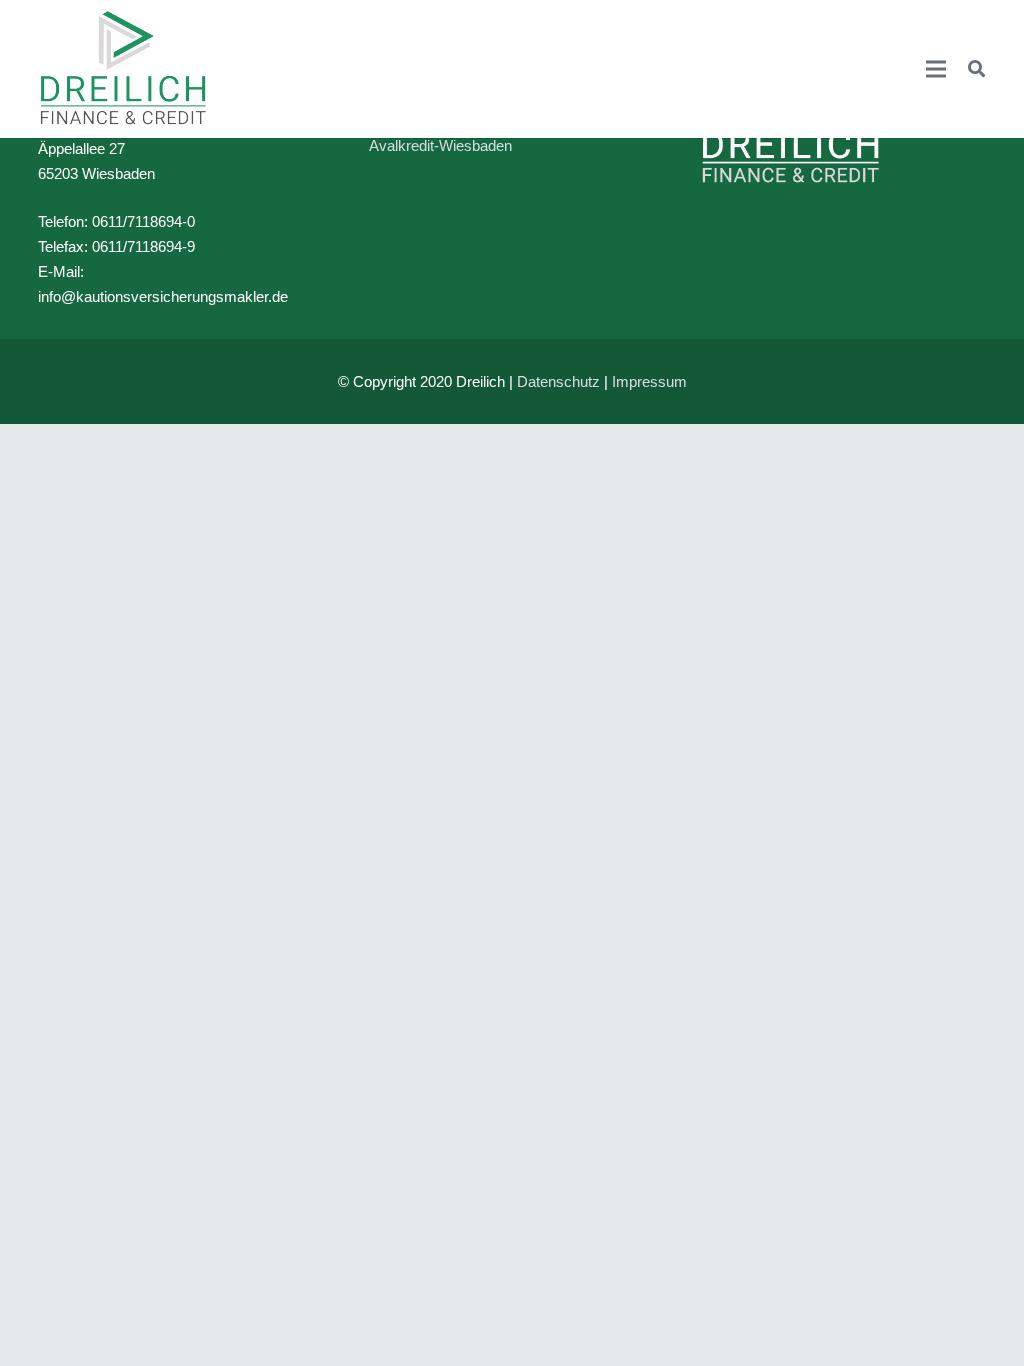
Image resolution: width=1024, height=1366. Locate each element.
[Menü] (936, 69)
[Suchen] (976, 69)
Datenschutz (558, 381)
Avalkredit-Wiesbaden (440, 145)
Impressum (649, 381)
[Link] (123, 69)
